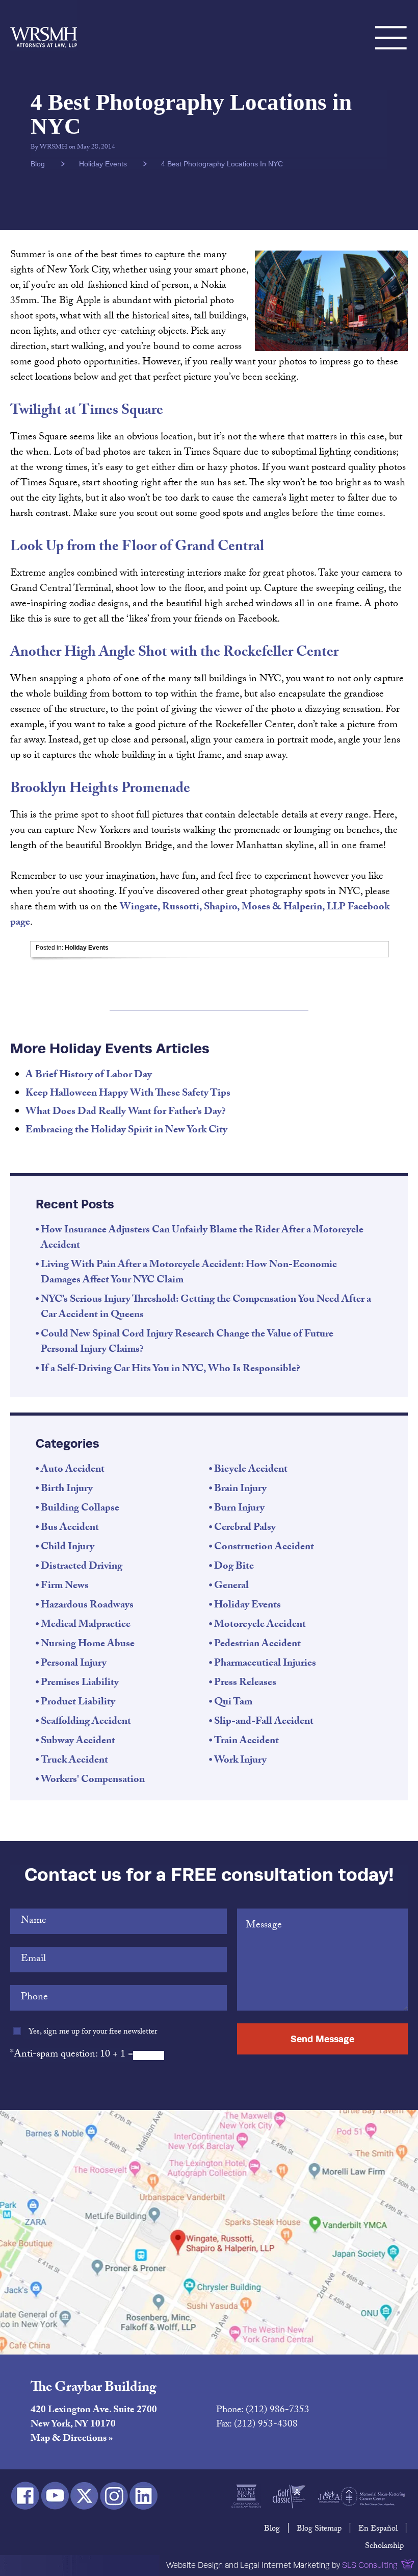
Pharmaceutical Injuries (265, 1664)
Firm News (65, 1587)
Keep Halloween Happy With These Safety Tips (128, 1094)
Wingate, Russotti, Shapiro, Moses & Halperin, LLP (44, 26)
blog (38, 164)
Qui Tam (233, 1703)
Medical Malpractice (86, 1625)
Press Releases (245, 1683)
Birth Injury (67, 1490)
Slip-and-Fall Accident (264, 1722)
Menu (391, 26)
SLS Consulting (370, 2565)
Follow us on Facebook (25, 2496)
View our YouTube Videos (55, 2496)
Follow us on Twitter (84, 2496)
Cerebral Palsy (245, 1528)
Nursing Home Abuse (88, 1645)
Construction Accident (264, 1548)
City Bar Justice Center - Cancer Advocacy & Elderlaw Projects (246, 2496)
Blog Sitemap (319, 2529)
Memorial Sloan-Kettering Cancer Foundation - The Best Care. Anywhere (373, 2496)
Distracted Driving (82, 1567)
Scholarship (384, 2547)
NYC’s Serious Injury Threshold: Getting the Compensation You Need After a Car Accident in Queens (206, 1308)
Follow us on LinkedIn (143, 2496)
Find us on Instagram (114, 2496)
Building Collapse (80, 1509)
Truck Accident (74, 1761)
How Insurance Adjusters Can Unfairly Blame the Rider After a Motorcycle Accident (202, 1239)
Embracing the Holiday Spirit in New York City (126, 1131)
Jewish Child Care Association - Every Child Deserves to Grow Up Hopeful (329, 2496)
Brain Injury (240, 1490)
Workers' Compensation (93, 1780)
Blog (272, 2529)
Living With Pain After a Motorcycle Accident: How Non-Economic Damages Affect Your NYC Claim (189, 1273)
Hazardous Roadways (87, 1606)
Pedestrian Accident (257, 1645)
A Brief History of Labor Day (89, 1076)
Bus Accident (70, 1528)
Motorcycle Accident (260, 1625)
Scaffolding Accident (86, 1722)
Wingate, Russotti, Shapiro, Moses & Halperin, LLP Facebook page (200, 915)
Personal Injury (74, 1664)
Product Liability (78, 1703)
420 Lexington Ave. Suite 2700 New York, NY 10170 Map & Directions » (94, 2425)
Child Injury (68, 1548)
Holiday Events (103, 164)
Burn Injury (239, 1509)
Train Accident (246, 1742)
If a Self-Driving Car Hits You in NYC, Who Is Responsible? (171, 1370)
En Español (378, 2529)
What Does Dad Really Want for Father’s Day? (126, 1112)
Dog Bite (234, 1567)
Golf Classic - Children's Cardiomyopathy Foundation (289, 2496)
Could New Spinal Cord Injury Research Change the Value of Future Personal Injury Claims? (187, 1343)
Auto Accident (73, 1470)
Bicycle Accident (251, 1470)
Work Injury (240, 1761)
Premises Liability (80, 1683)
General (231, 1587)
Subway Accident (78, 1742)
